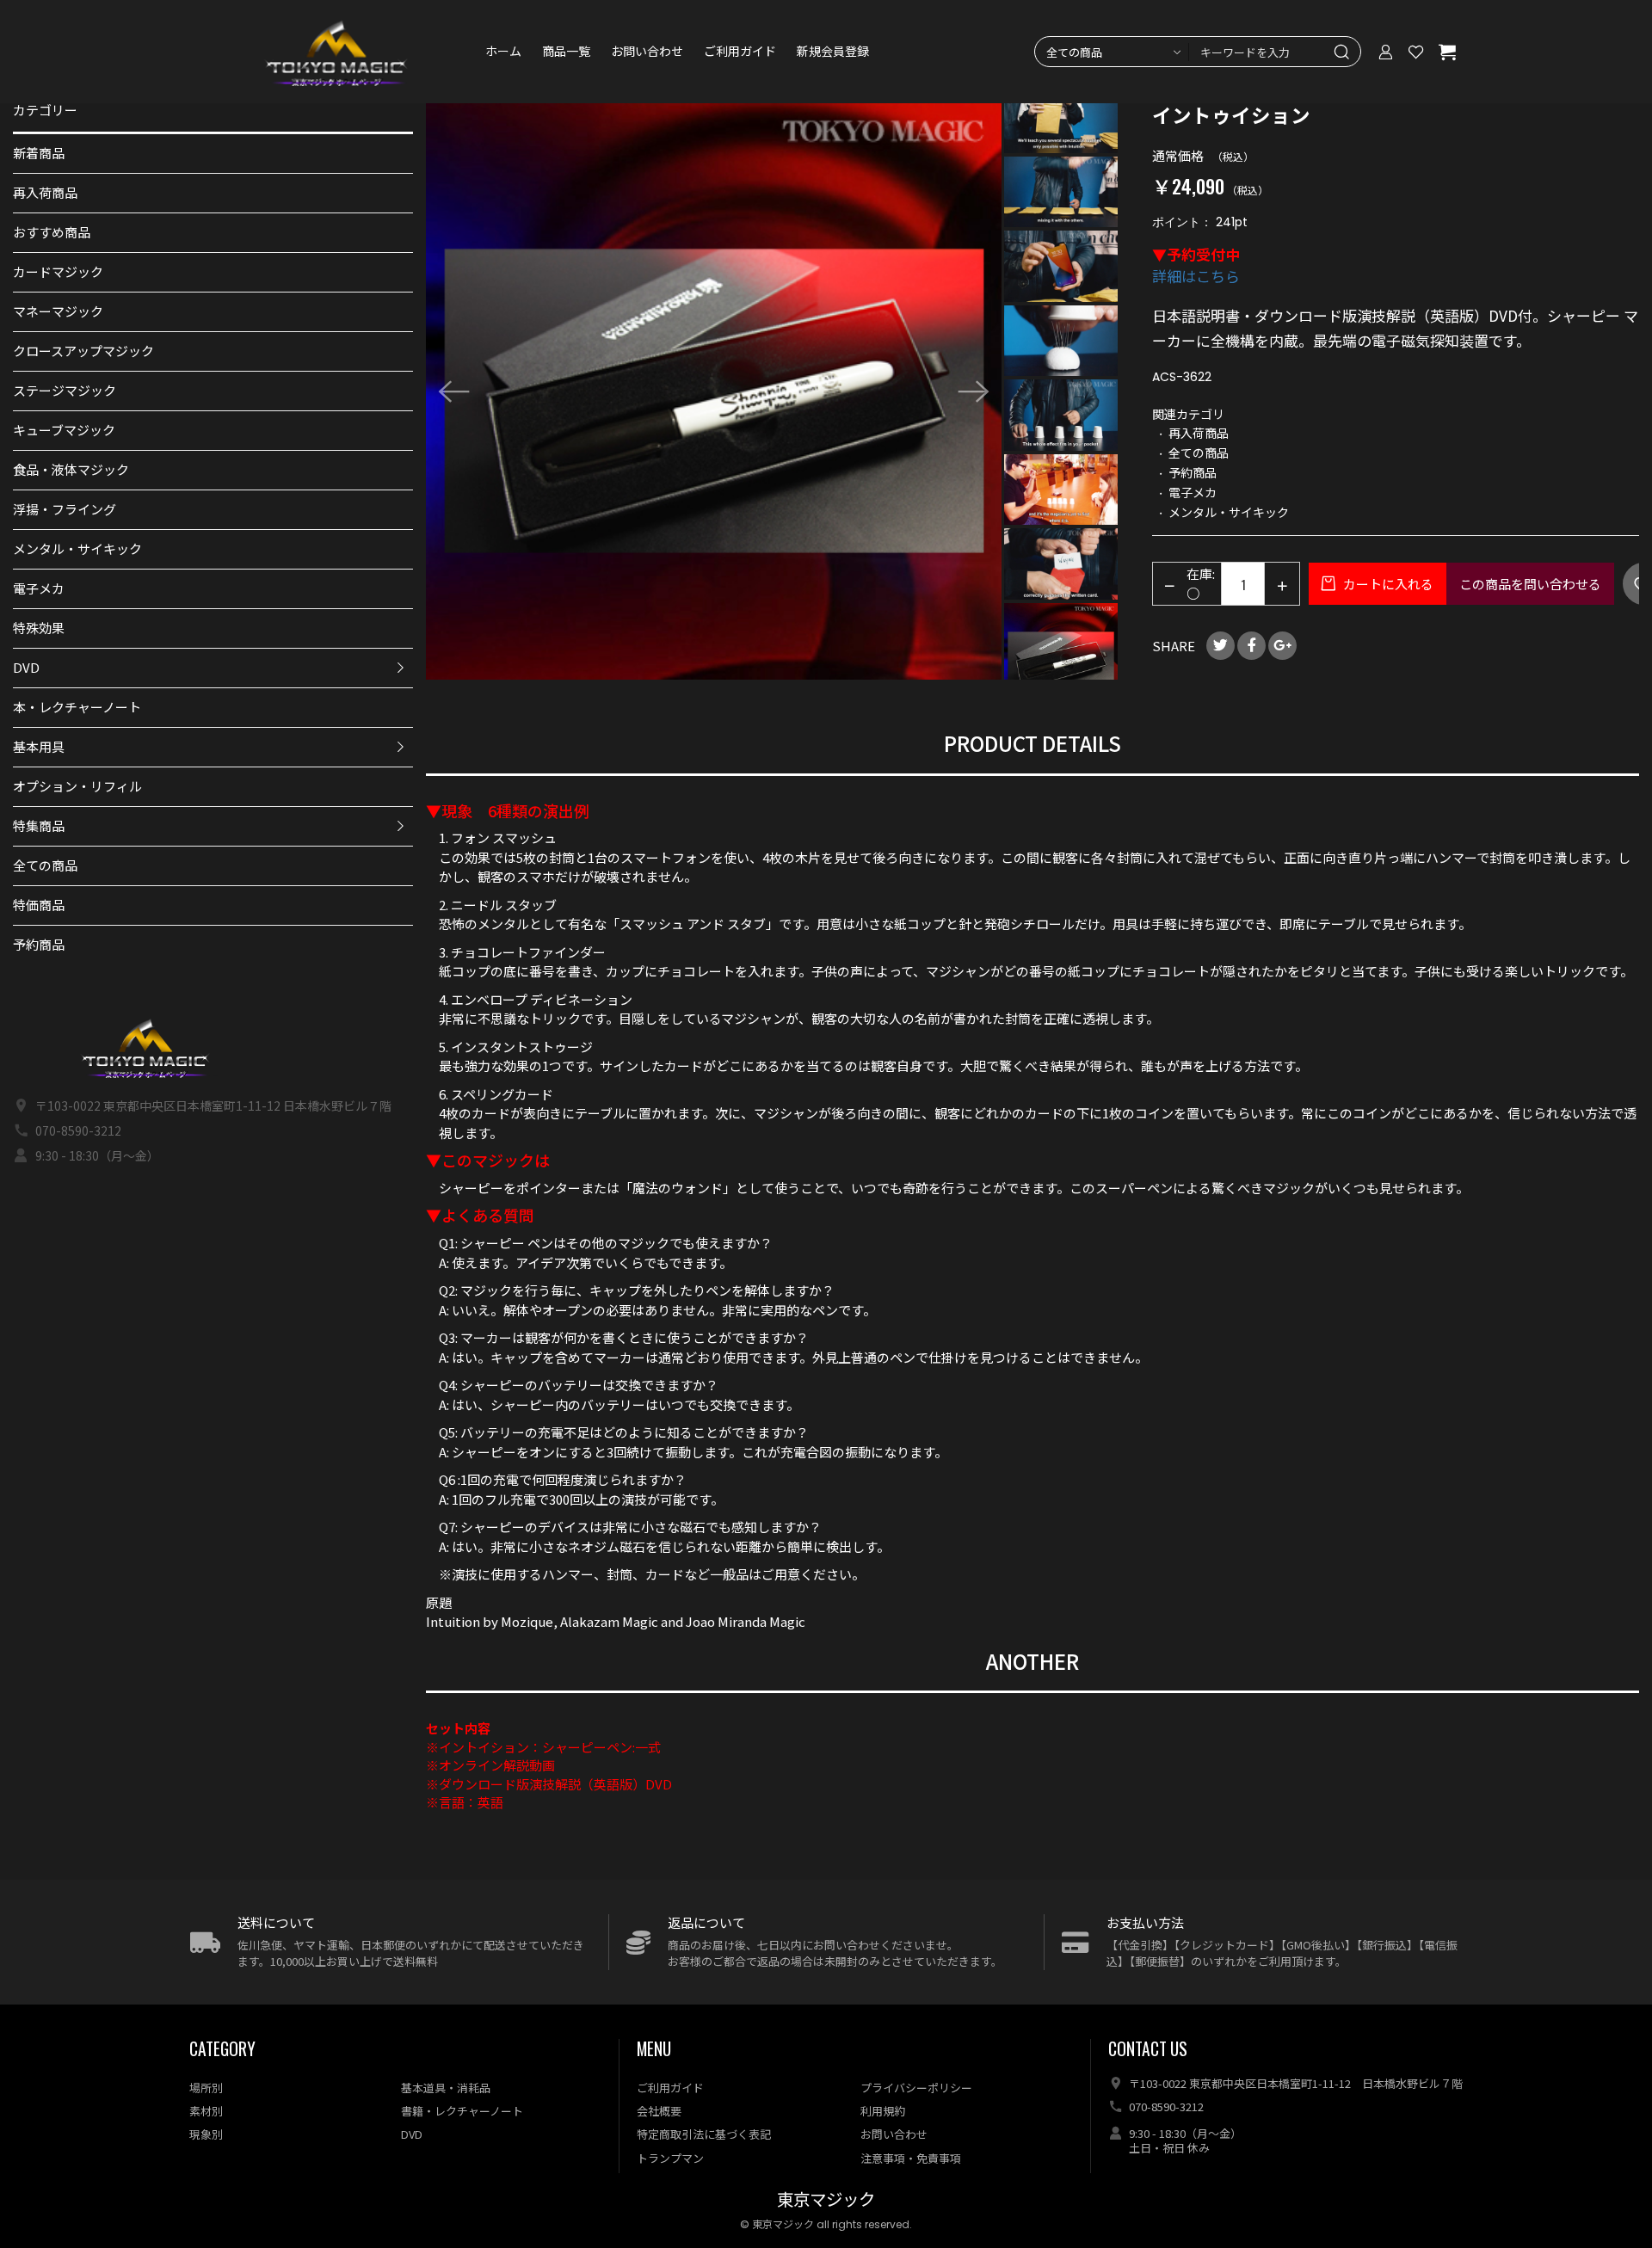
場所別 (206, 2088)
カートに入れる (1387, 584)
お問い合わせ (647, 52)
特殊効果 (39, 628)
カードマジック (58, 271)
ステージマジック (65, 390)
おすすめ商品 (52, 232)
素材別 (206, 2111)
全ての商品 (45, 865)
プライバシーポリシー (916, 2088)
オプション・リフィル (77, 786)
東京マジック (826, 2200)
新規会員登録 (833, 52)
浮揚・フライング (65, 509)
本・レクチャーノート (77, 707)
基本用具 (39, 746)
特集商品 (39, 825)
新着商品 (39, 153)
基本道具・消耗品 (446, 2088)
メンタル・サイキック (77, 548)
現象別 (206, 2134)
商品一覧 (566, 52)
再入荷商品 (45, 192)
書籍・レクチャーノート (462, 2111)
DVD (26, 667)
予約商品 (39, 944)
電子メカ (39, 588)
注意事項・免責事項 (911, 2158)
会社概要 (659, 2111)
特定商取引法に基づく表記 (704, 2134)
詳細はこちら (1196, 276)
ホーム (503, 52)
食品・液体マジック (71, 469)
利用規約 (883, 2111)
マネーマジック (58, 311)
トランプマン (670, 2158)
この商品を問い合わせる (1530, 584)
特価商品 (39, 905)
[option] (714, 391)
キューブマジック (64, 430)
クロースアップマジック (83, 351)
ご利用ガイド (740, 52)
